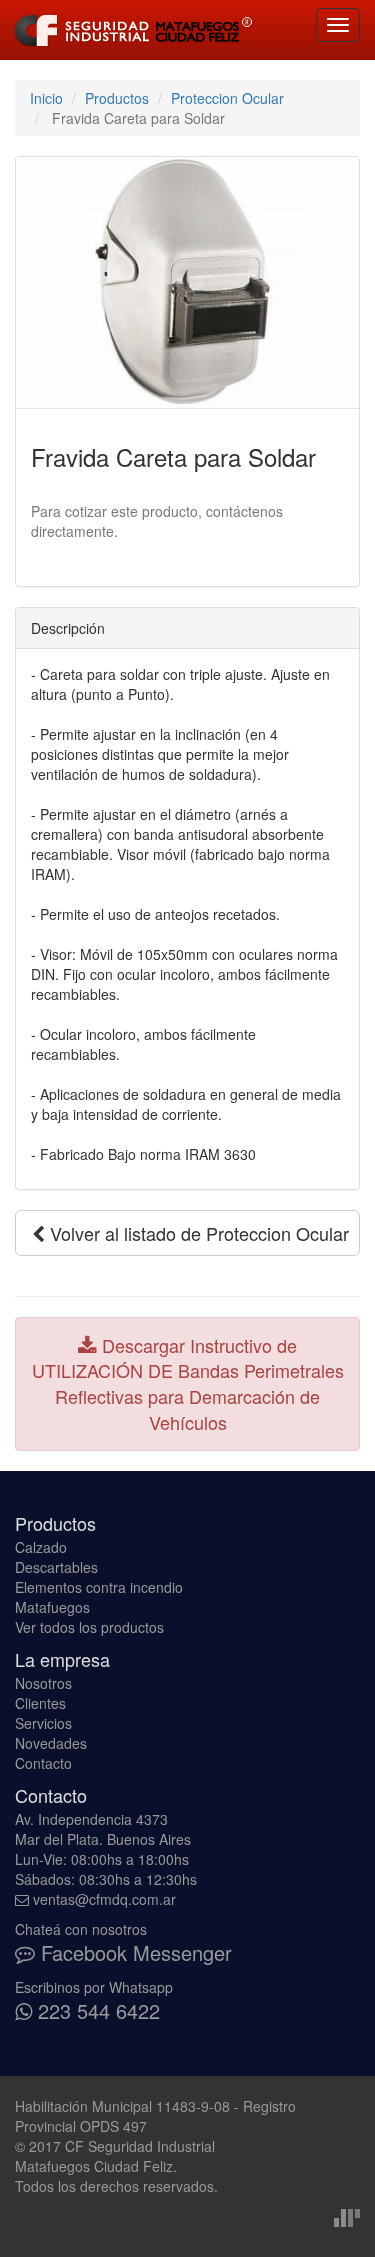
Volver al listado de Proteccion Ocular (197, 1233)
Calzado (41, 1547)
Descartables (56, 1567)
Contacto (43, 1763)
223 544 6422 (96, 2010)
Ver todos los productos (89, 1627)
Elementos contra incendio (99, 1587)
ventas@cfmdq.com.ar (104, 1899)
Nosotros (43, 1683)
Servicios (43, 1723)
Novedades (51, 1743)
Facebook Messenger (133, 1952)
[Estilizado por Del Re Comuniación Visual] (347, 2216)
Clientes (40, 1703)
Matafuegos (52, 1607)
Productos (117, 98)
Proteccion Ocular (227, 98)
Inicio (46, 98)
